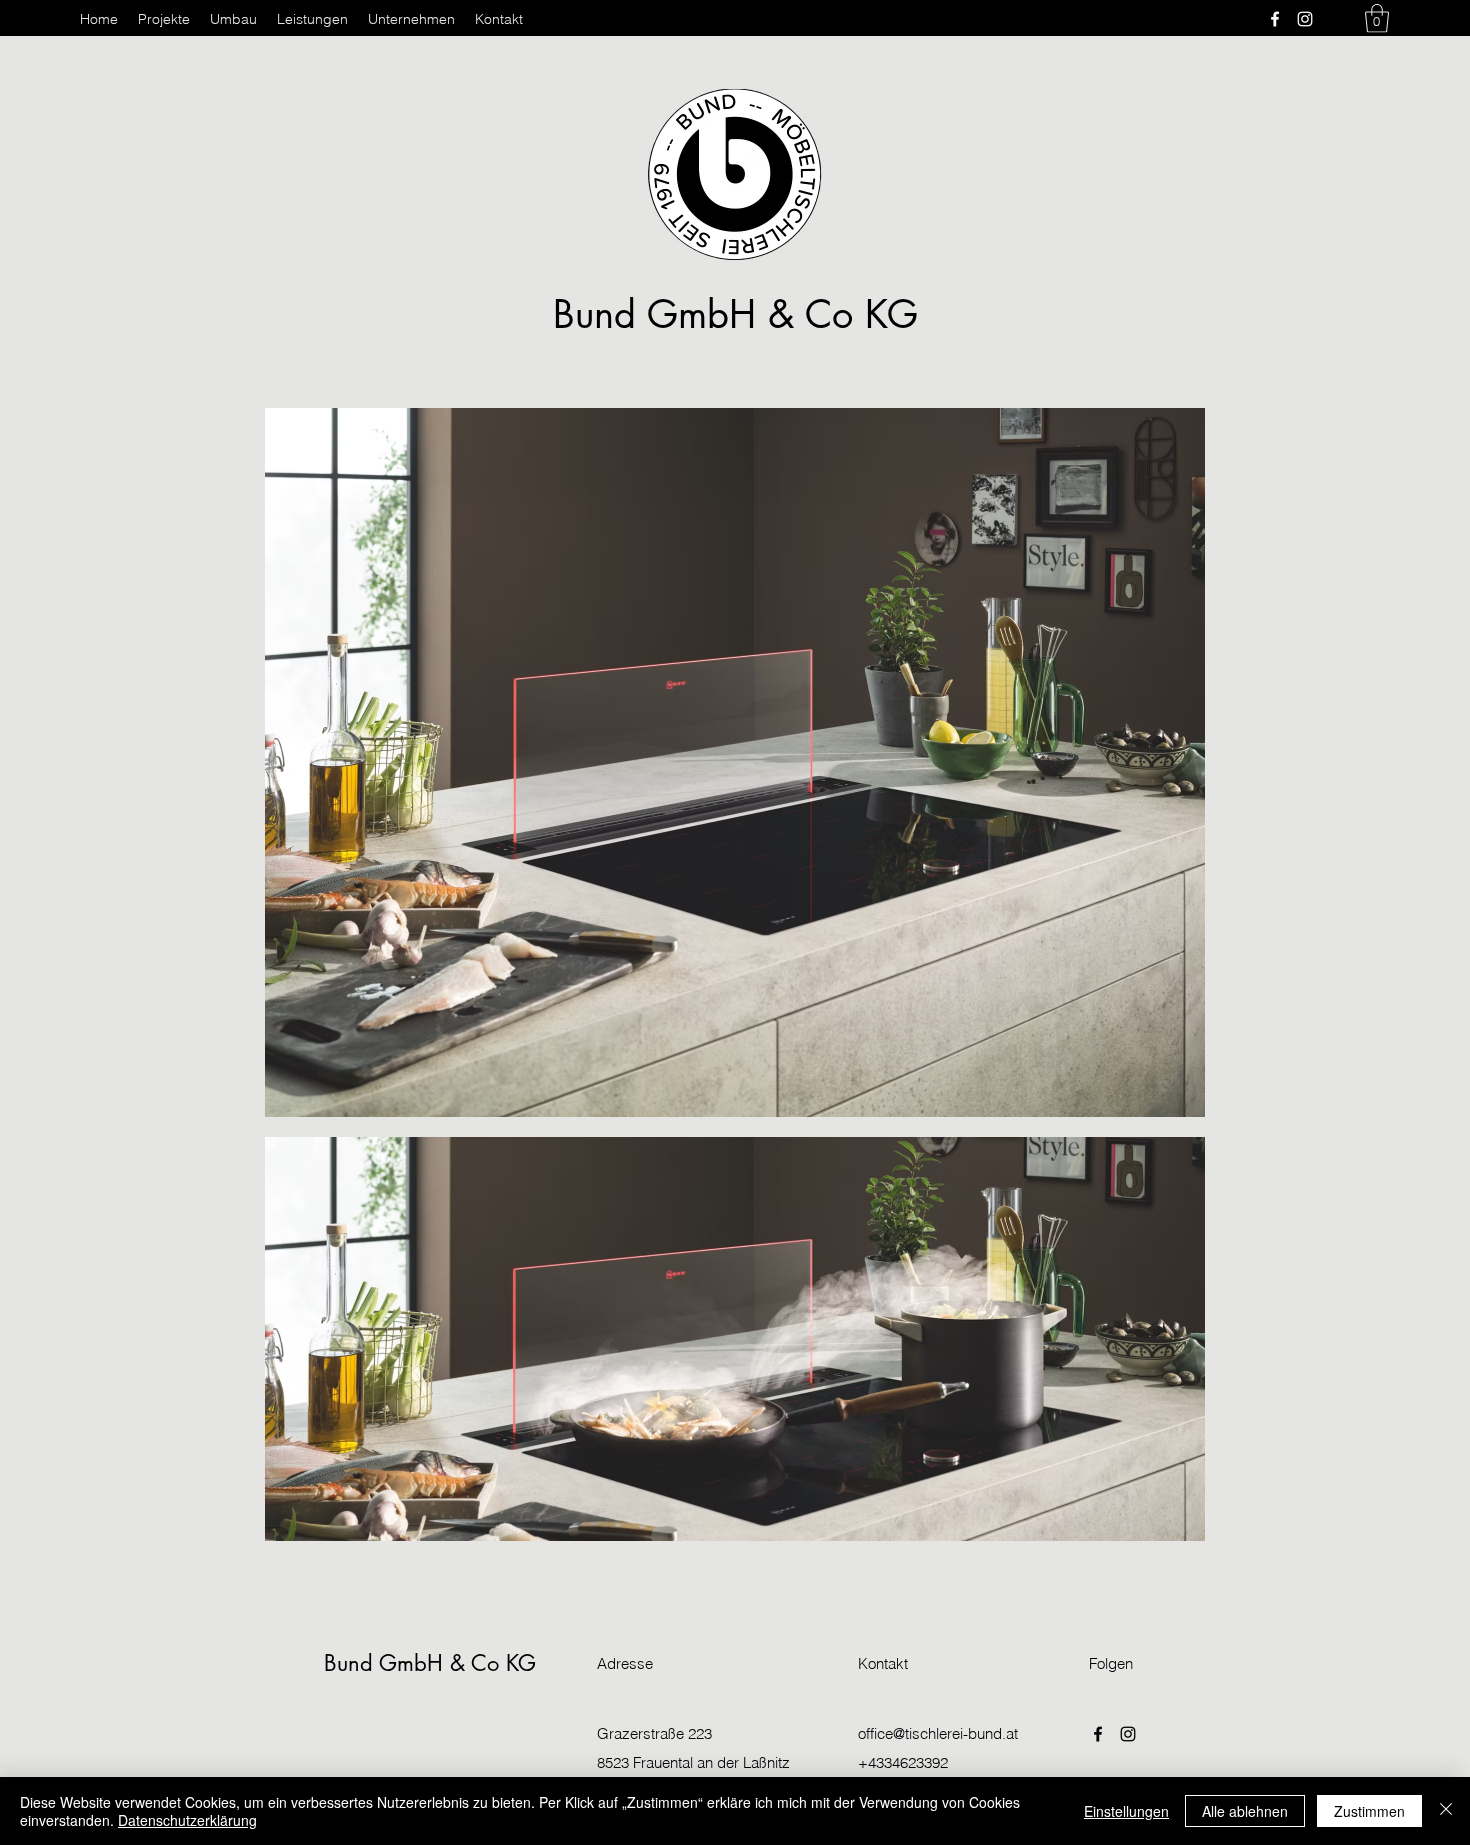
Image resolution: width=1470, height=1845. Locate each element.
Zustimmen (1369, 1811)
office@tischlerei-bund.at (938, 1733)
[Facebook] (1275, 19)
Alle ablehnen (1245, 1811)
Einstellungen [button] (1126, 1811)
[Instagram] (1305, 19)
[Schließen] (1446, 1811)
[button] (1377, 18)
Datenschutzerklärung (187, 1820)
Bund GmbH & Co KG (735, 314)
